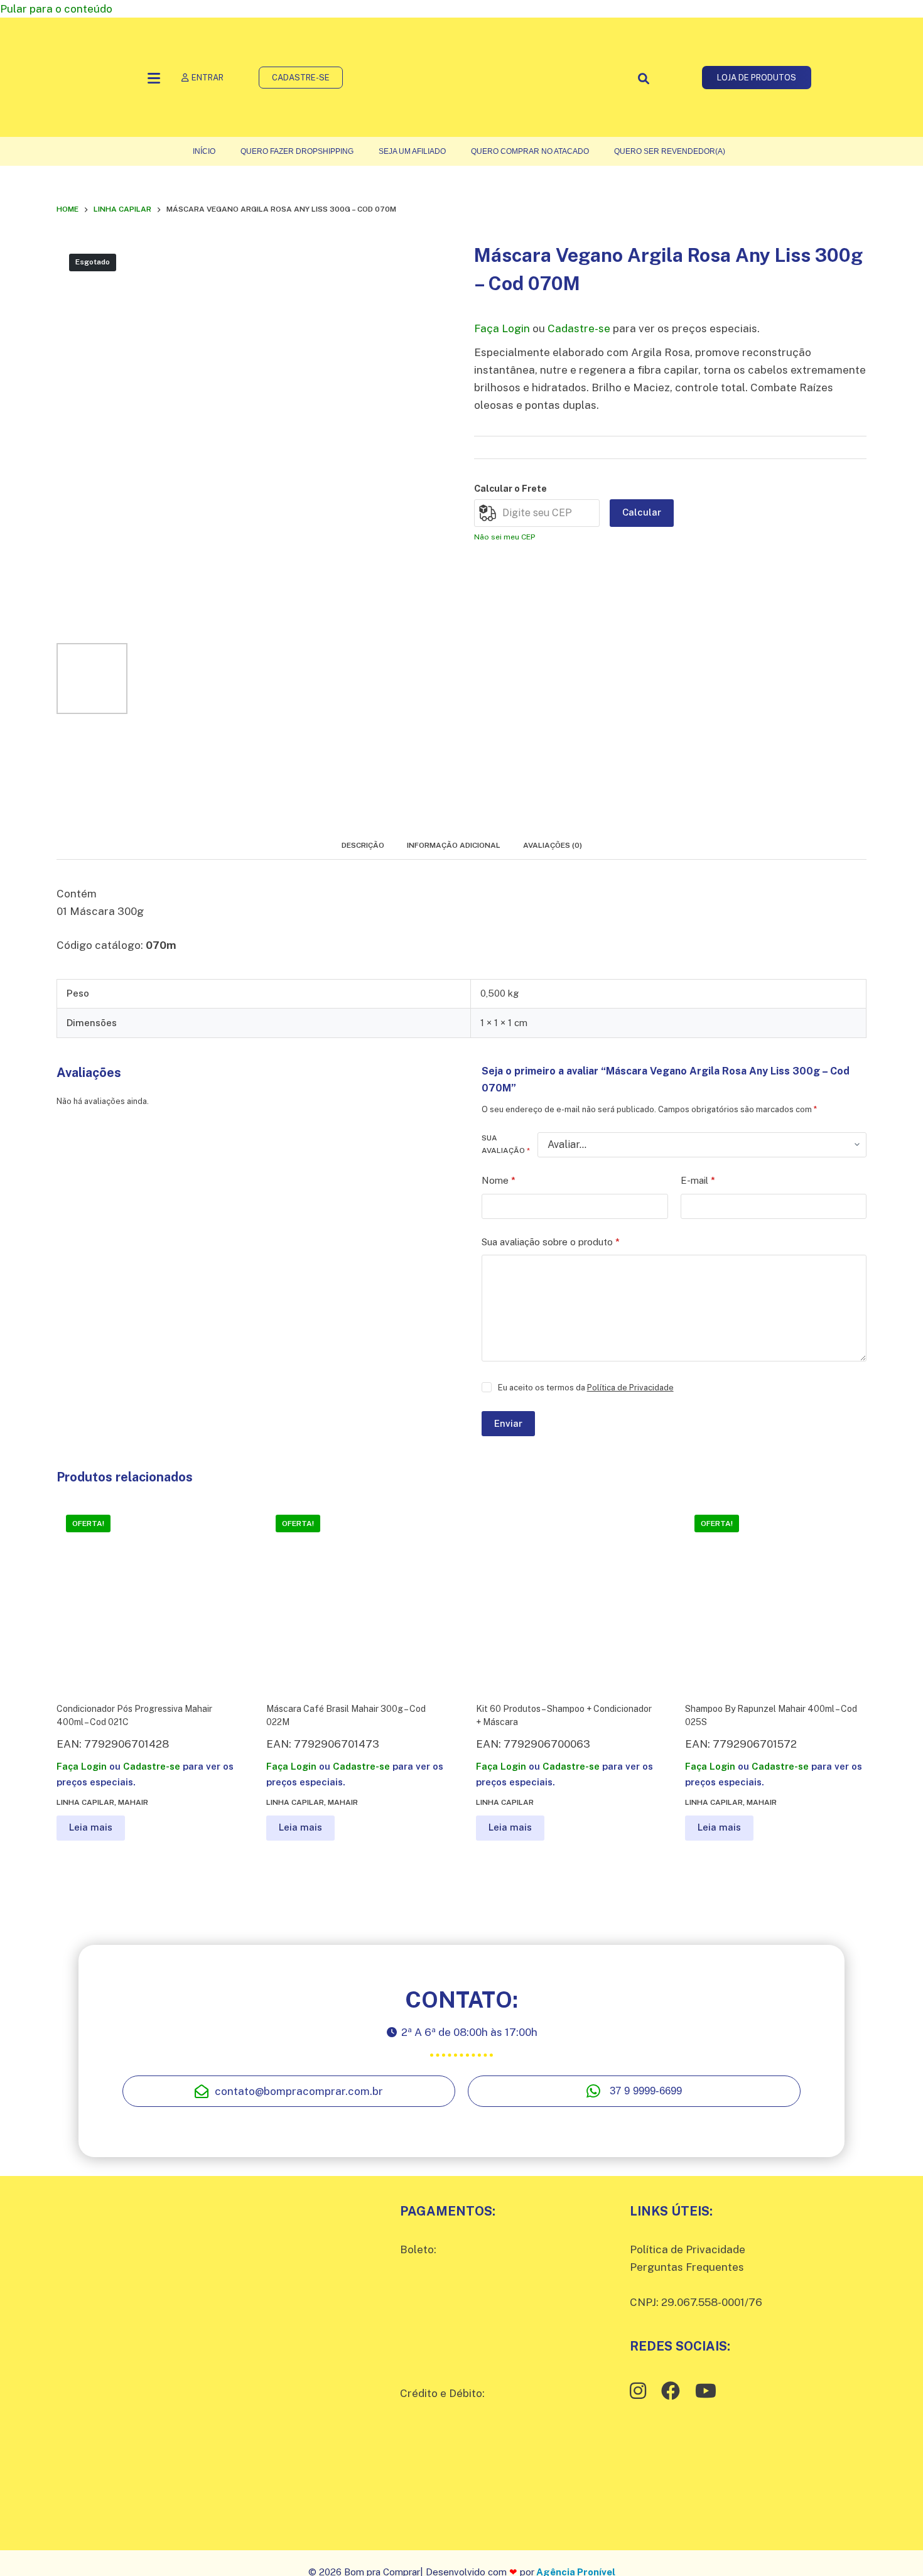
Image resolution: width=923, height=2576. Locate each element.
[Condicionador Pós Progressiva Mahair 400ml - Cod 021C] (147, 1596)
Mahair (133, 1802)
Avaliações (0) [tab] (553, 845)
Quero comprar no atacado (530, 151)
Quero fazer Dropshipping (297, 151)
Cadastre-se (579, 328)
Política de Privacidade (630, 1388)
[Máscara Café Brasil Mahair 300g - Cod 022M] (357, 1596)
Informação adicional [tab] (454, 845)
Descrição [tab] (363, 845)
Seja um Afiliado (412, 151)
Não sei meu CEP (505, 537)
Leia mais (91, 1827)
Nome (499, 1180)
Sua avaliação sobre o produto (551, 1242)
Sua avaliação (506, 1144)
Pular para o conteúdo (56, 9)
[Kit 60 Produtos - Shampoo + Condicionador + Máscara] (567, 1596)
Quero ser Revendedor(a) (670, 151)
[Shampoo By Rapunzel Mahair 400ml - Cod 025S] (776, 1596)
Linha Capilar (85, 1802)
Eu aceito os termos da (586, 1388)
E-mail (698, 1180)
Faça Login (502, 328)
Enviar (508, 1423)
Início (204, 151)
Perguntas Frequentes (687, 2267)
